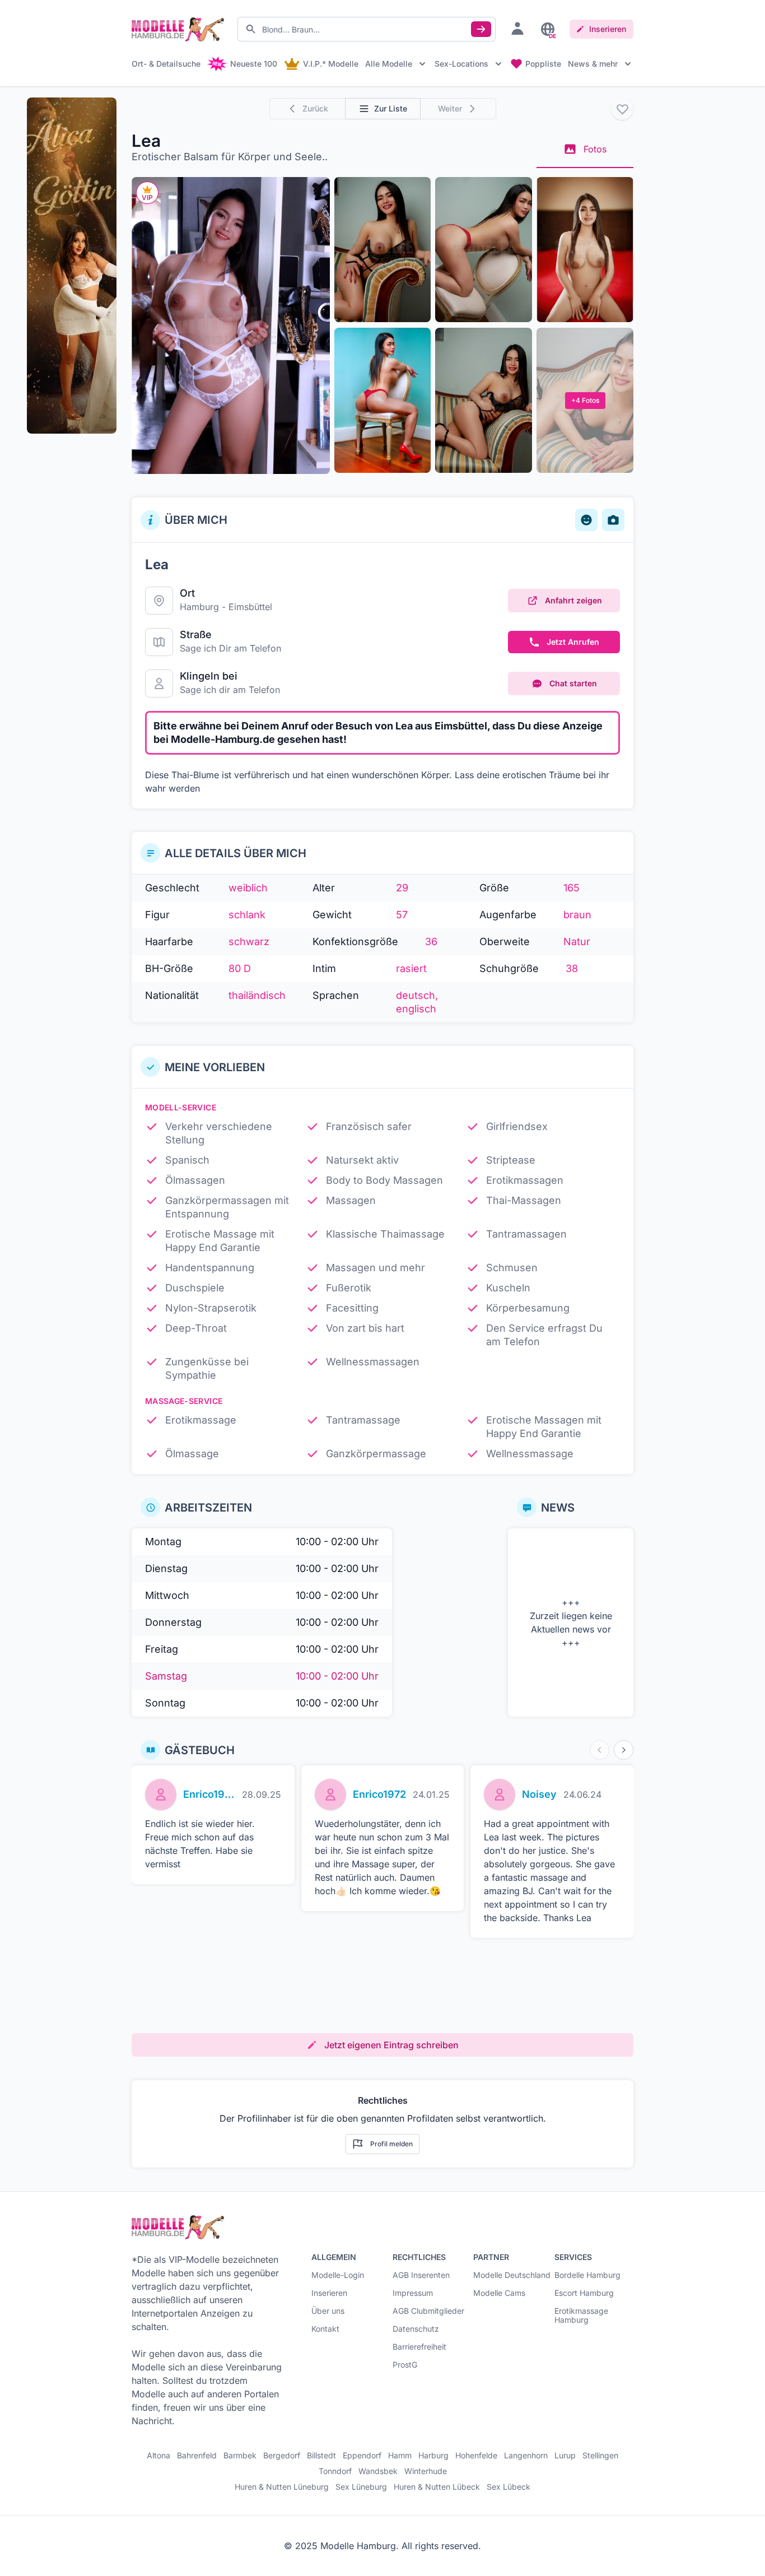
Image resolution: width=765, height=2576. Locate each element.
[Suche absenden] (481, 29)
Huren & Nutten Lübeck (437, 2487)
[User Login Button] (517, 28)
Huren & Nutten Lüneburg (282, 2487)
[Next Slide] (624, 1750)
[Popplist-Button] (622, 109)
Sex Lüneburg (361, 2487)
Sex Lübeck (509, 2487)
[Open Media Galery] (231, 326)
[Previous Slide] (600, 1750)
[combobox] (367, 29)
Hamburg (199, 607)
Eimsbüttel (250, 607)
